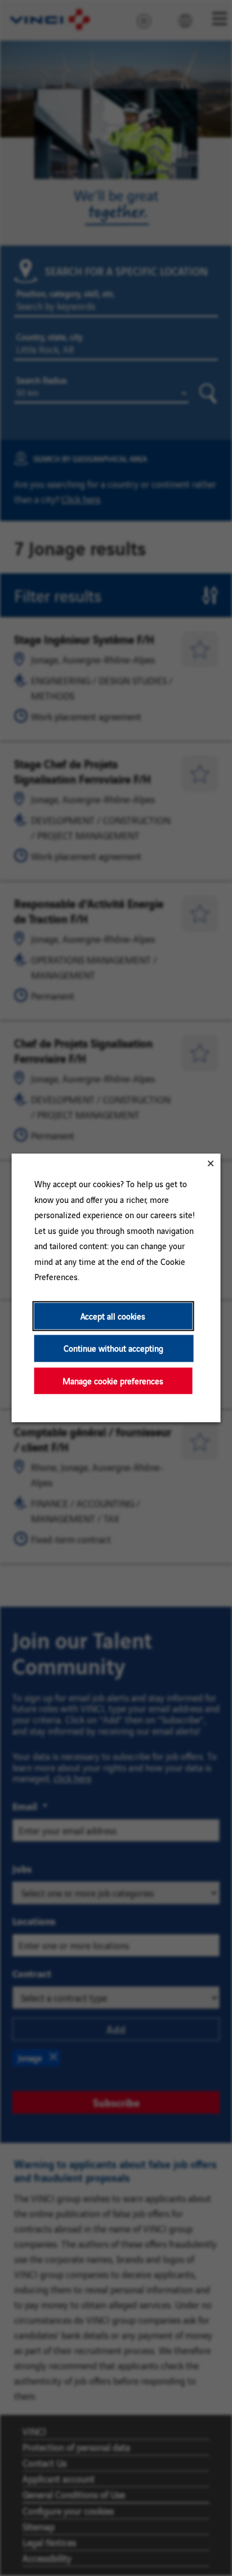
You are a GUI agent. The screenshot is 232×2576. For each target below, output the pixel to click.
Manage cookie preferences (113, 1381)
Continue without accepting (113, 1349)
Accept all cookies (113, 1316)
